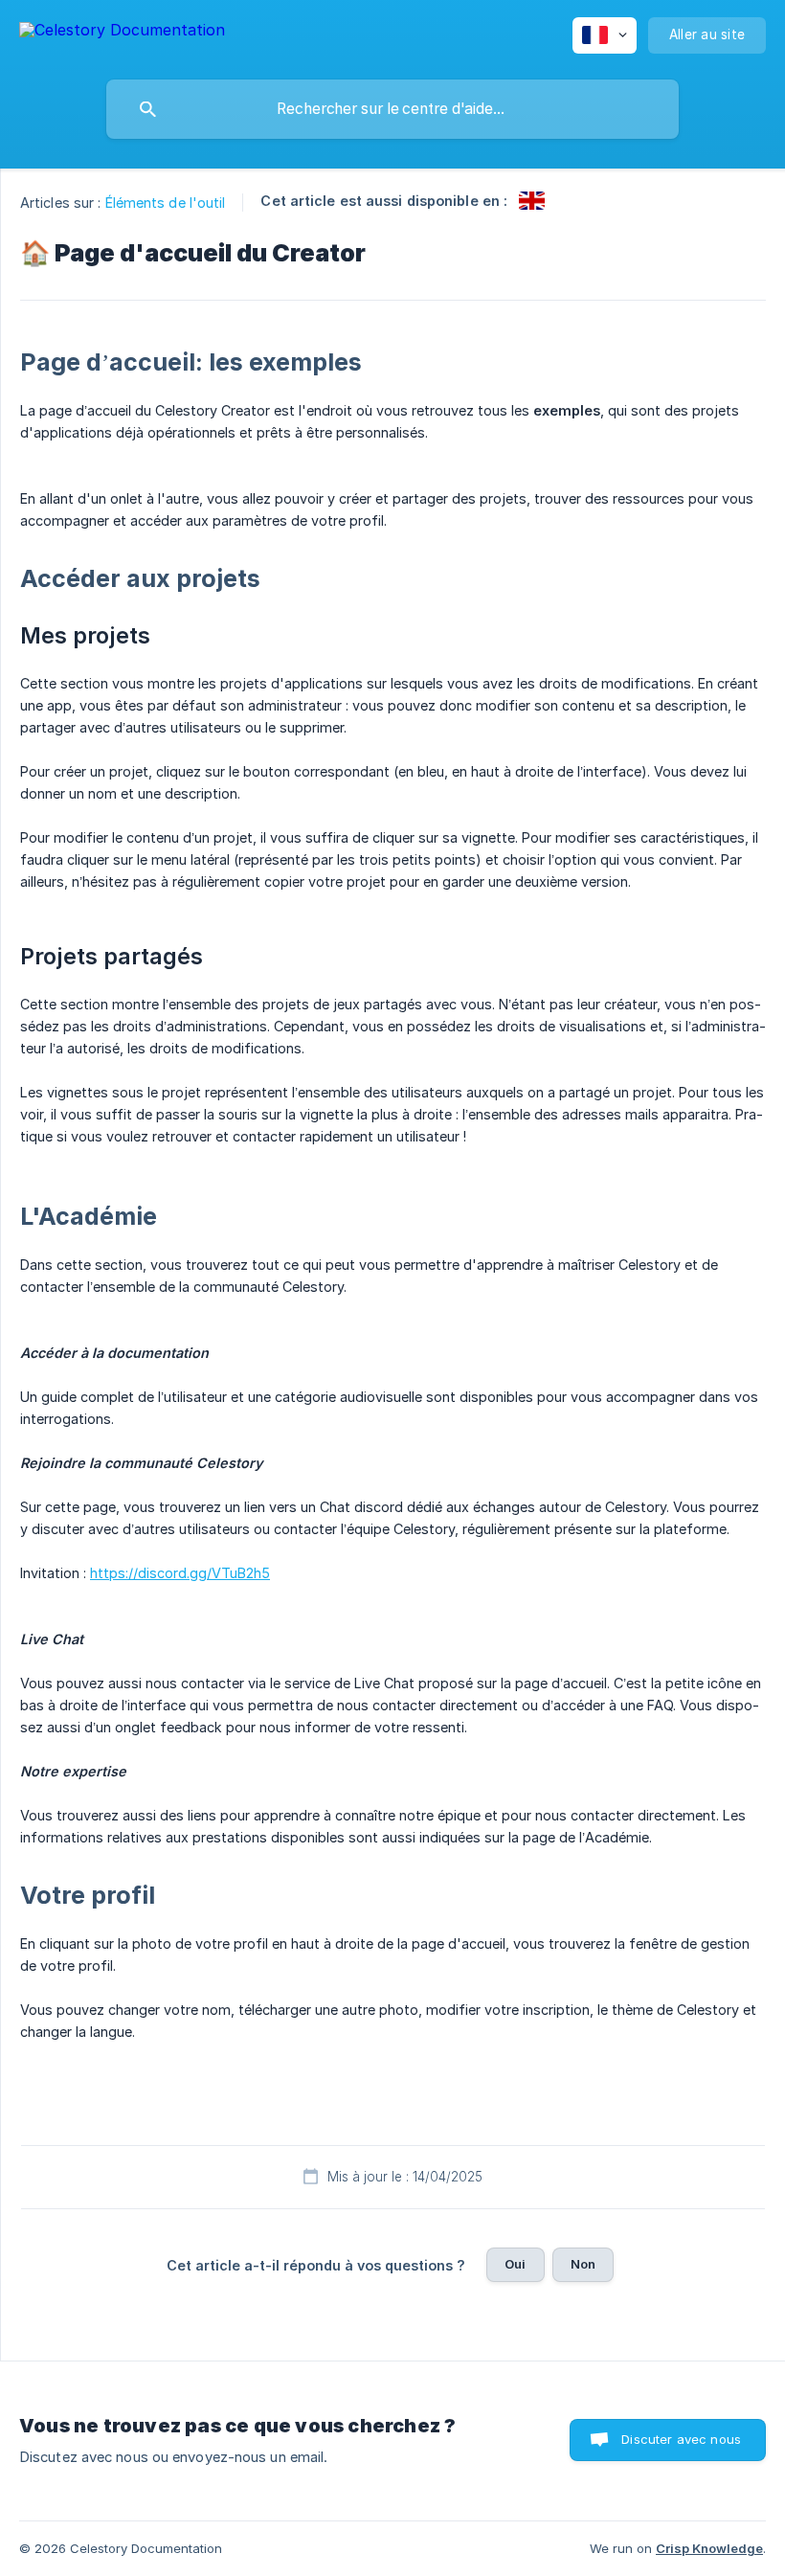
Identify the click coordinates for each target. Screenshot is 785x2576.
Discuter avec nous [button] (681, 2439)
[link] (532, 201)
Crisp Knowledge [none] (709, 2548)
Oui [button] (515, 2264)
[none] (122, 33)
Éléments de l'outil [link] (166, 203)
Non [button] (583, 2264)
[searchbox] (392, 109)
